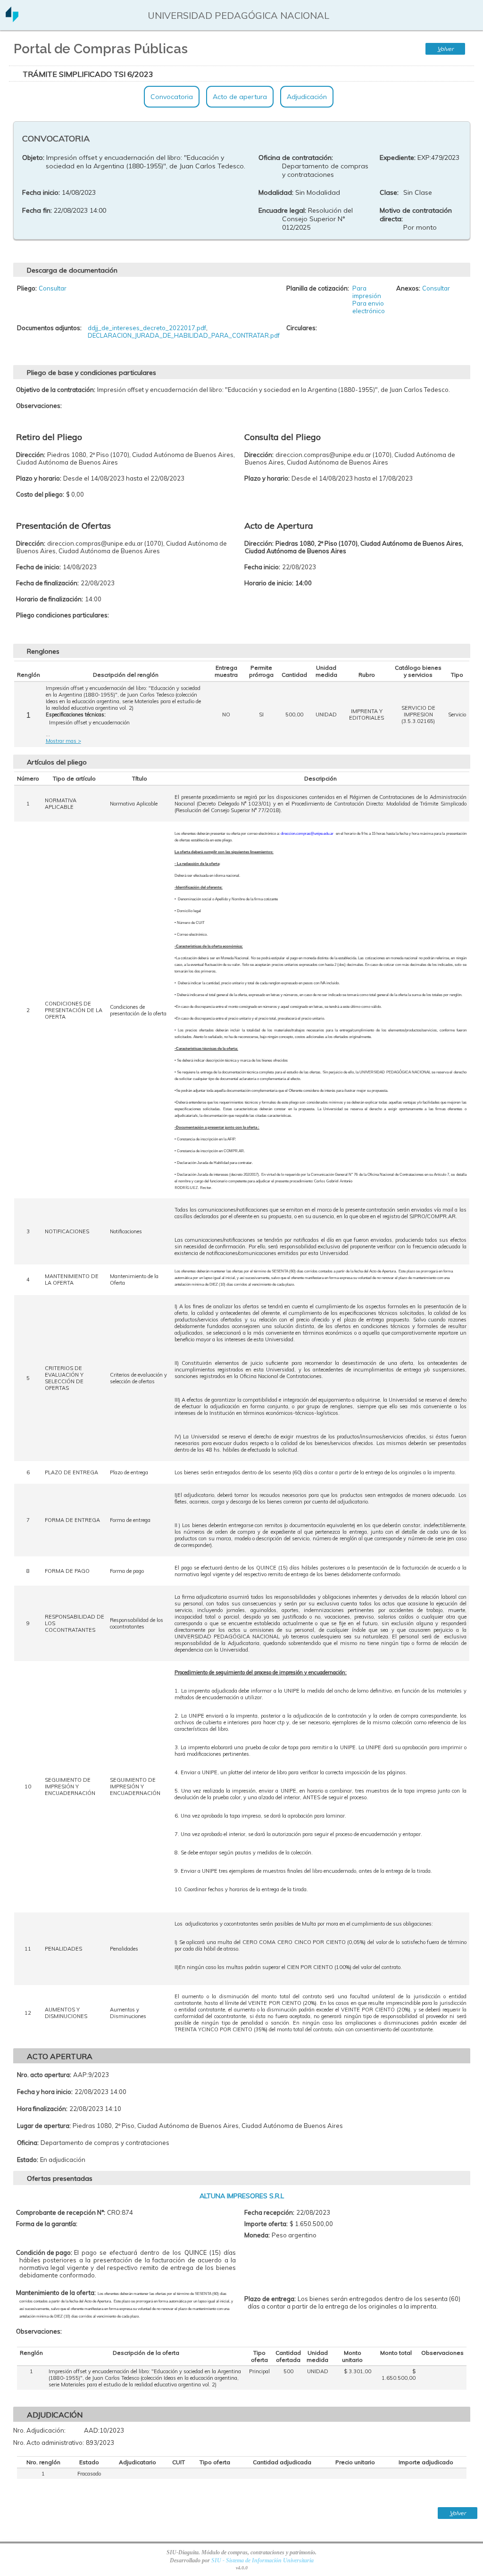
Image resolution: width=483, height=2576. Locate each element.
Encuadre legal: (282, 210)
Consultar (53, 288)
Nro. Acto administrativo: (49, 2443)
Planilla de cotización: (318, 288)
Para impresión (367, 292)
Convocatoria (172, 97)
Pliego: (27, 288)
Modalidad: (276, 192)
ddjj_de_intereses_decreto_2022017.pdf (147, 328)
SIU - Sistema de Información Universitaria (262, 2560)
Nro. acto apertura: (44, 2075)
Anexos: (408, 288)
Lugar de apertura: (44, 2126)
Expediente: (398, 158)
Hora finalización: (42, 2109)
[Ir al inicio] (12, 19)
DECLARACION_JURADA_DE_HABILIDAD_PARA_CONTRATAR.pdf (184, 335)
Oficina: (28, 2143)
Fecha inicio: (41, 192)
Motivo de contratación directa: (416, 215)
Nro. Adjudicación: (39, 2430)
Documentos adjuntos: (49, 328)
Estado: (28, 2160)
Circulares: (302, 328)
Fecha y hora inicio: (45, 2092)
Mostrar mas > (63, 741)
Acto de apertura (240, 97)
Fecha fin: (37, 210)
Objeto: (33, 158)
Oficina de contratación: (296, 158)
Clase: (389, 192)
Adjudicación (307, 97)
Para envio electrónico (369, 307)
